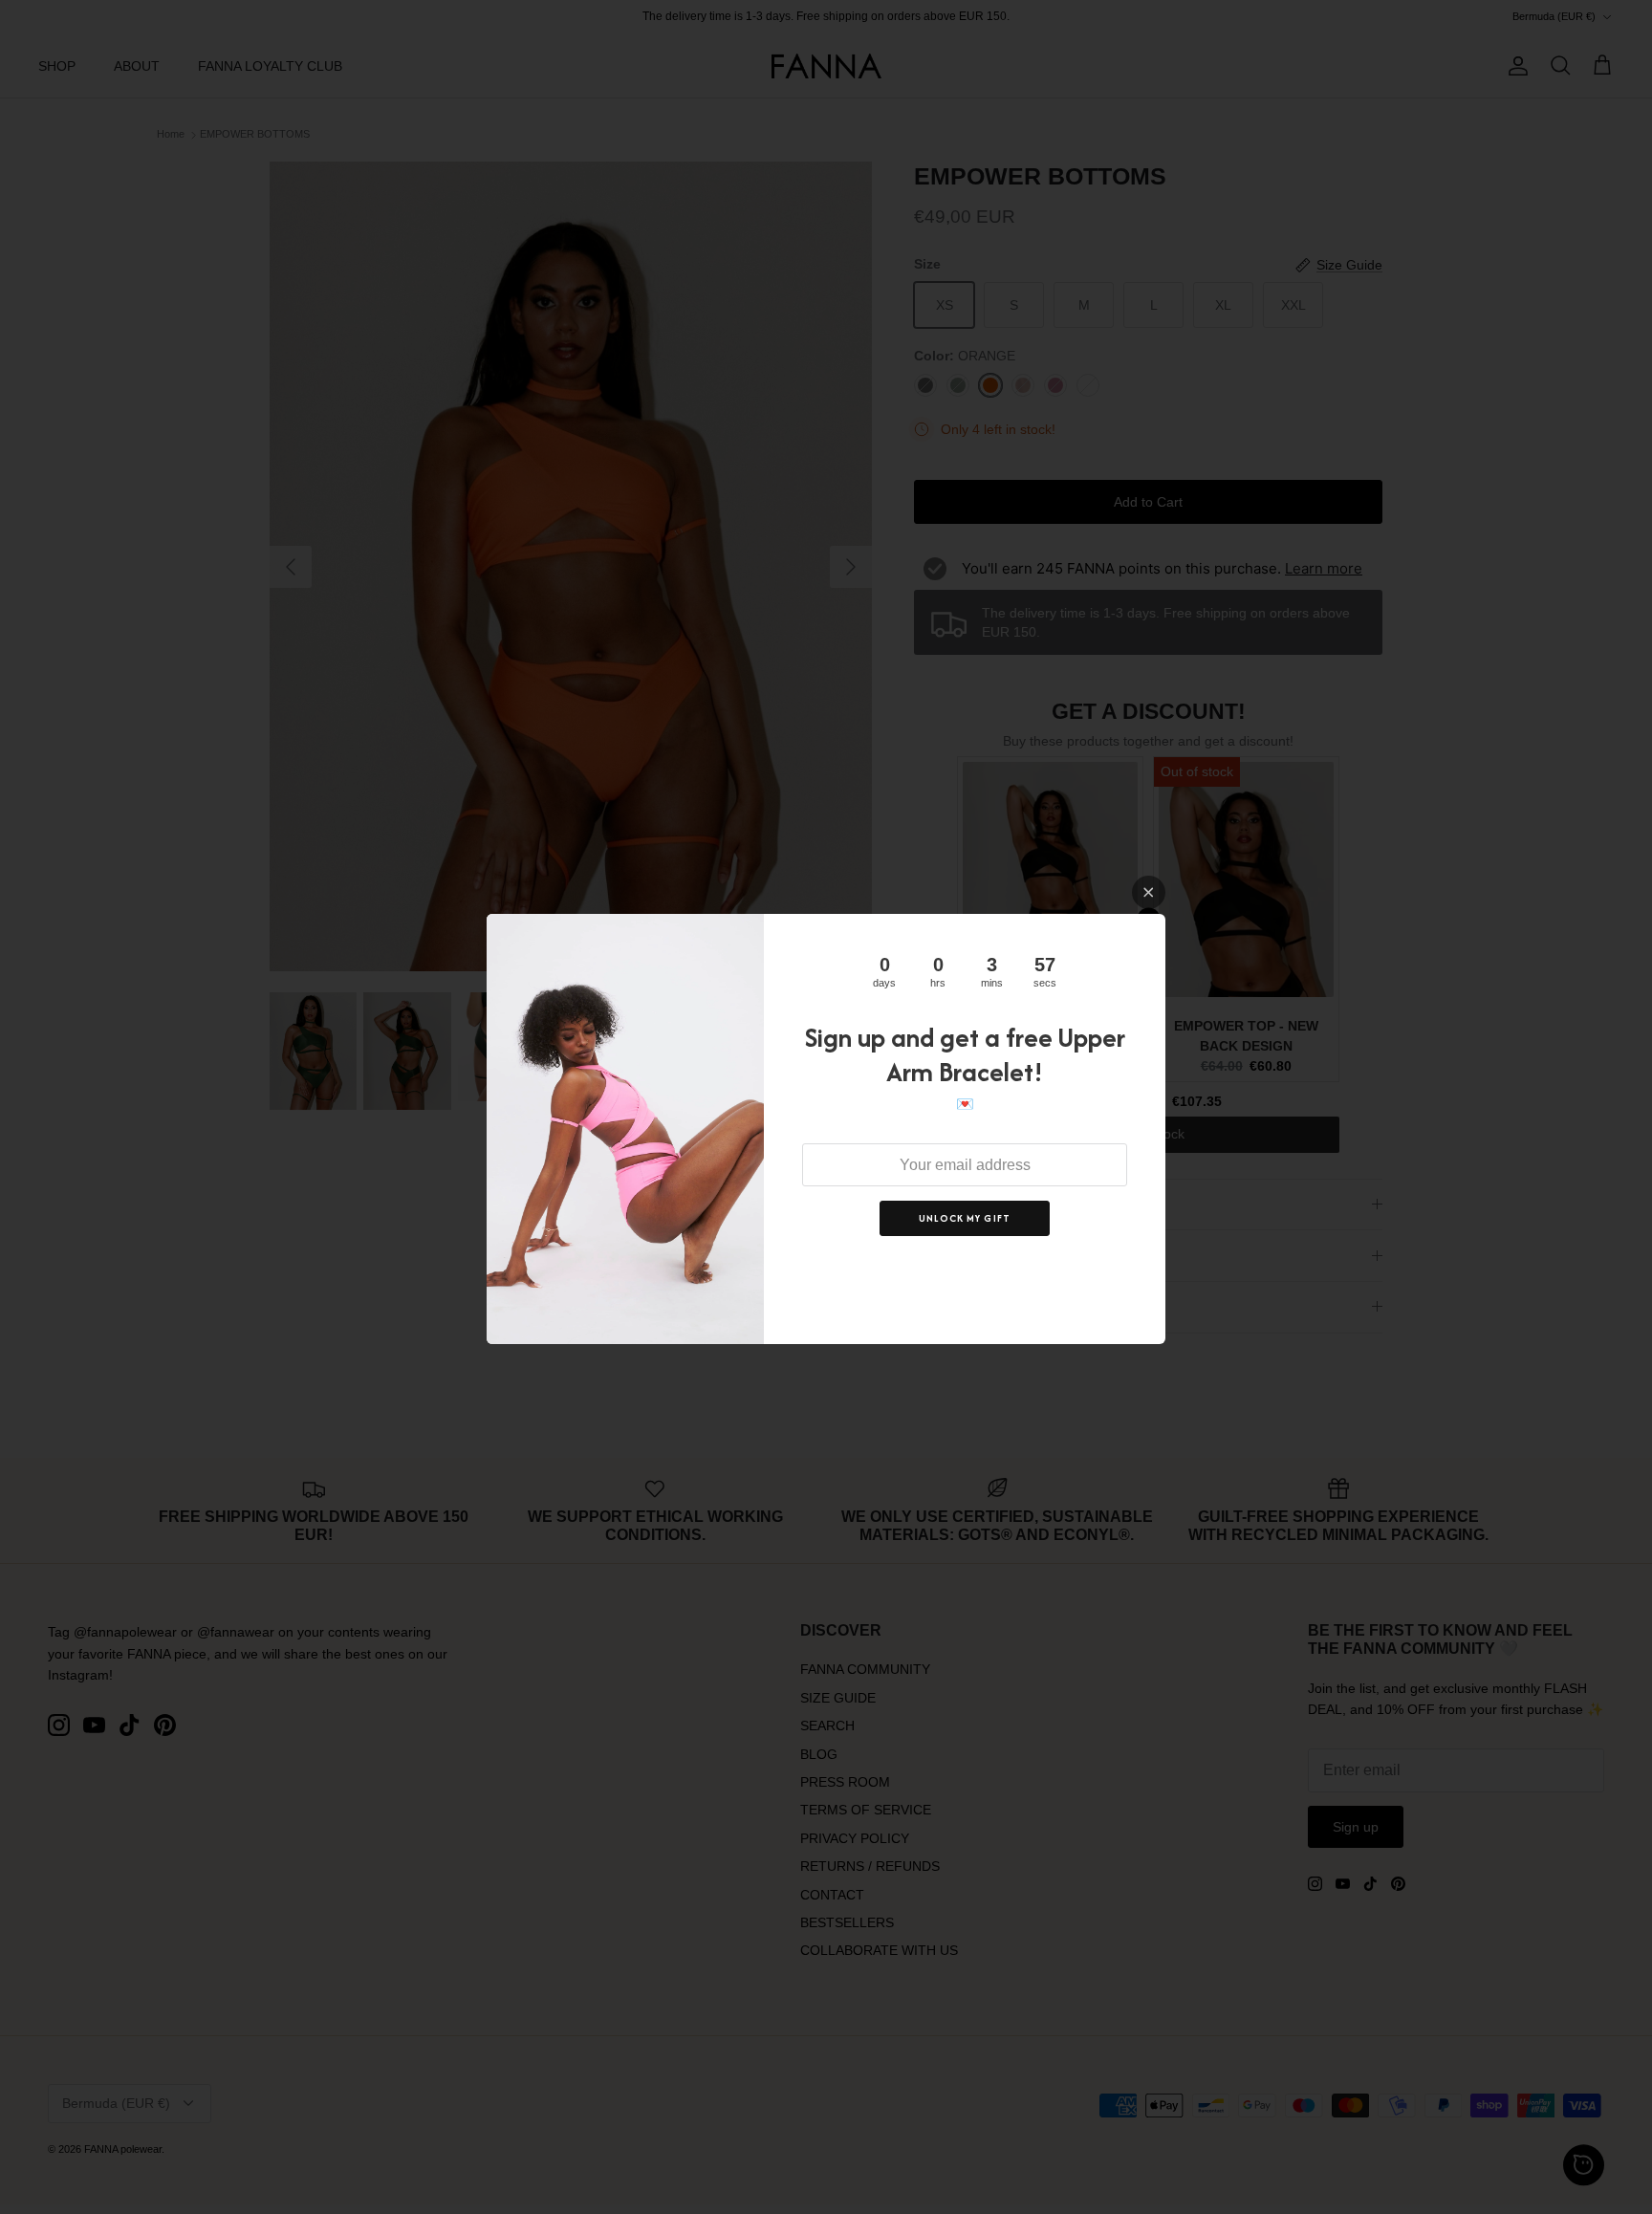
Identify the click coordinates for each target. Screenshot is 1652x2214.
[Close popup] (1149, 892)
